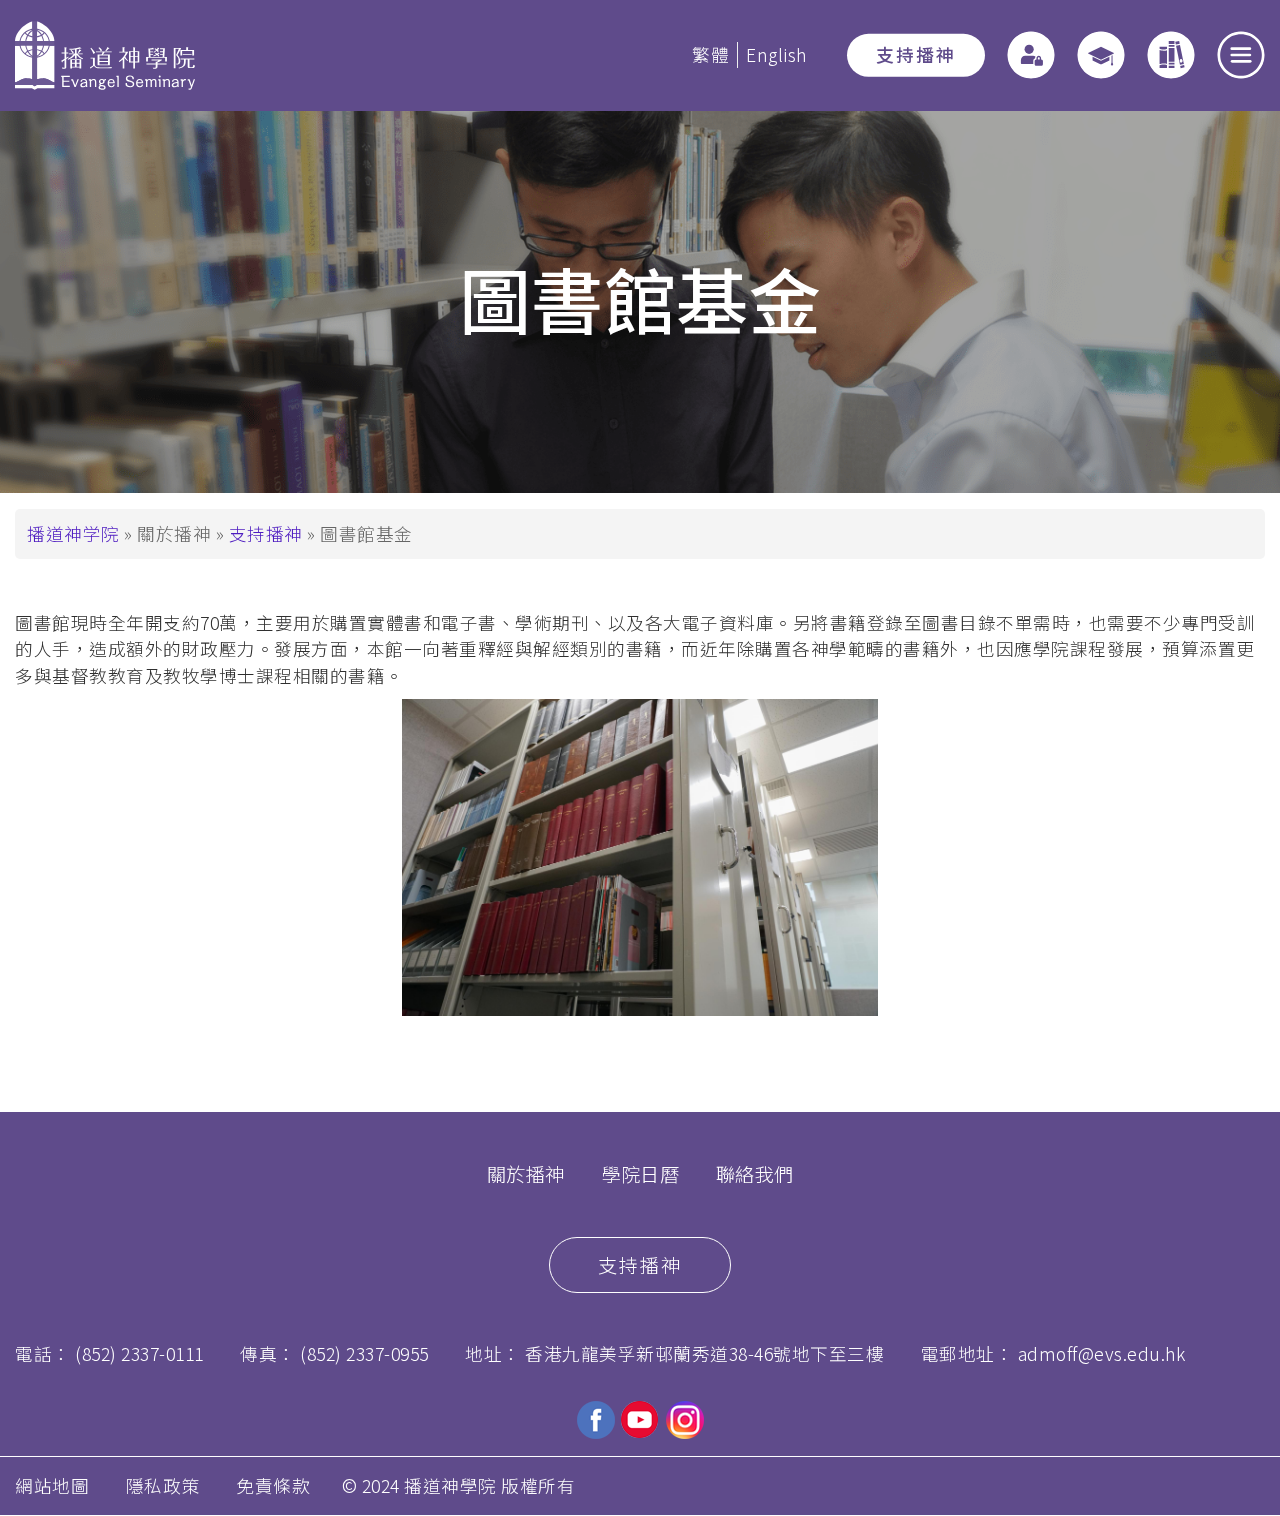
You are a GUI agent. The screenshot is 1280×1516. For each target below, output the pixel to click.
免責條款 (273, 1485)
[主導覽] (1241, 55)
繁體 (710, 54)
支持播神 (916, 54)
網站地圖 (52, 1485)
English (776, 54)
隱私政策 (163, 1485)
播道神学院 (73, 533)
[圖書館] (1171, 55)
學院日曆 (640, 1174)
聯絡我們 (755, 1174)
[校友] (1101, 55)
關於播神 (526, 1174)
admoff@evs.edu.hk (1102, 1353)
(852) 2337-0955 (364, 1353)
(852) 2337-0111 (139, 1353)
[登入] (1031, 55)
